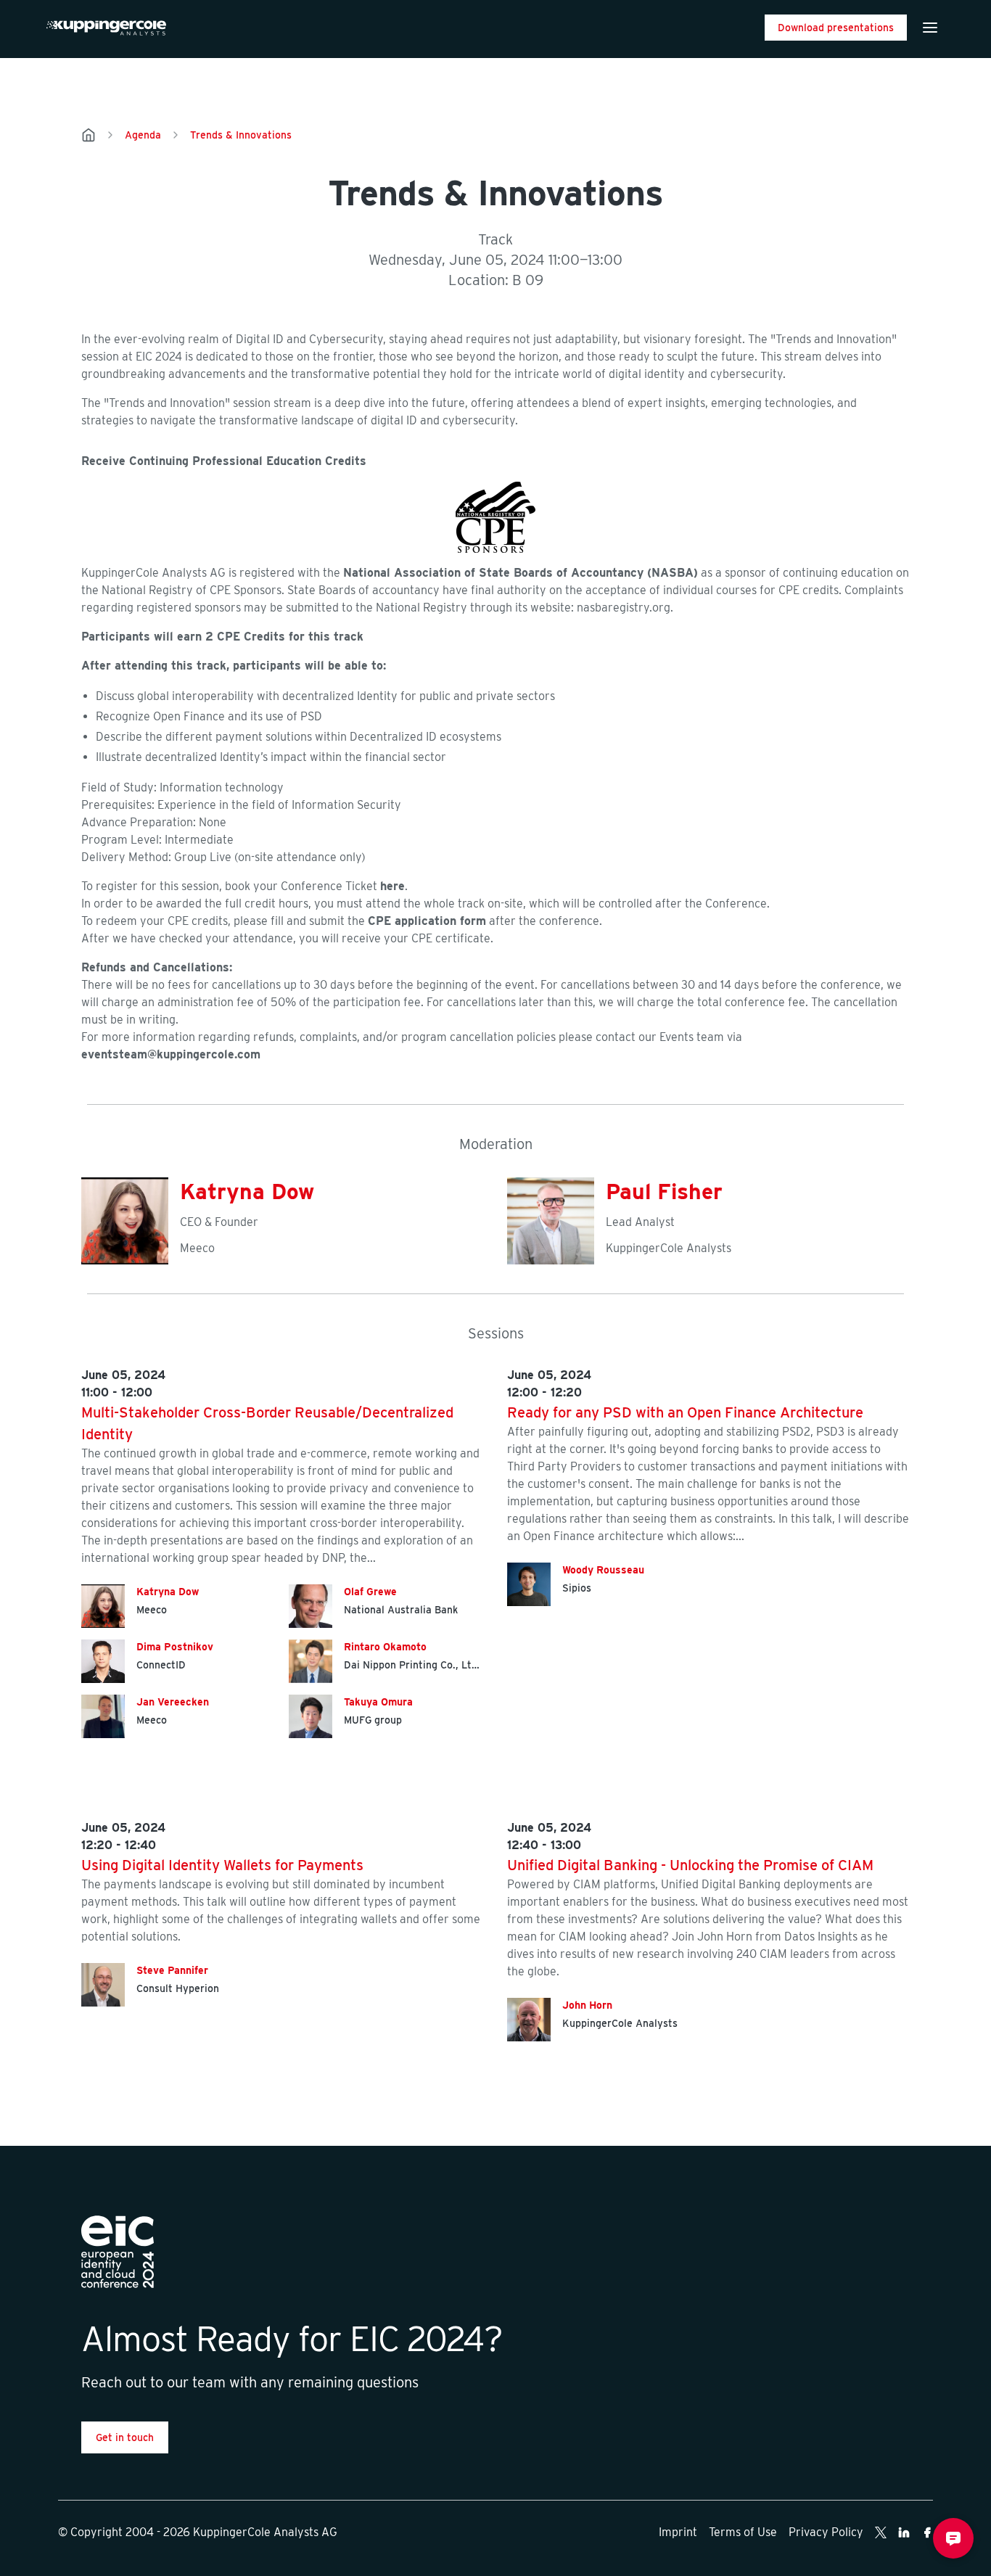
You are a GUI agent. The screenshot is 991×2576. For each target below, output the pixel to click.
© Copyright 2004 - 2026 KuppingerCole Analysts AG (198, 2532)
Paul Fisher (664, 1191)
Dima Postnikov (175, 1647)
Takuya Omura (378, 1702)
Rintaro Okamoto (385, 1647)
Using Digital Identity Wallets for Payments (222, 1865)
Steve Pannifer (172, 1970)
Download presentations (836, 28)
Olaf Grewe (370, 1592)
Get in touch (125, 2437)
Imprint (678, 2532)
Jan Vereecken (173, 1702)
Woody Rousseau (603, 1570)
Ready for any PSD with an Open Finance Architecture (685, 1412)
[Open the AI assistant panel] (953, 2538)
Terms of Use (743, 2532)
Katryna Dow (247, 1191)
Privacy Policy (826, 2532)
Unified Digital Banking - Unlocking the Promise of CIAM (690, 1865)
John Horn (587, 2005)
